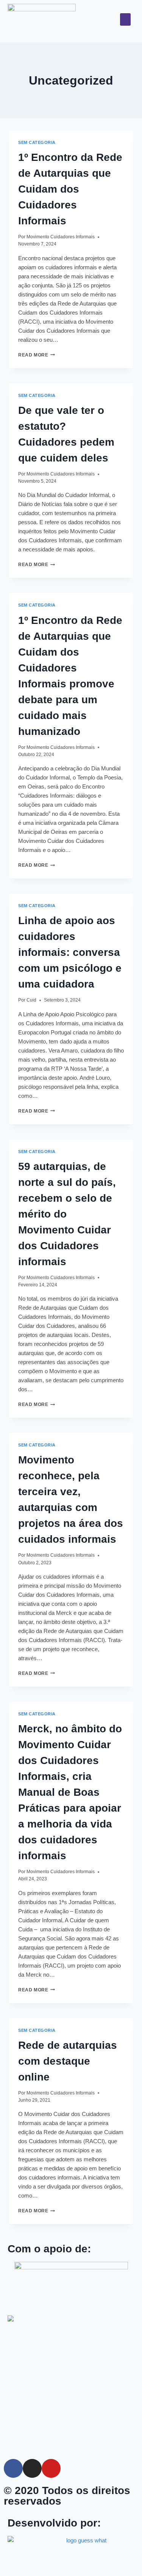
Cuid (31, 1000)
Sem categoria (37, 142)
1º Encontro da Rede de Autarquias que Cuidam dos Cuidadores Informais (70, 189)
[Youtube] (51, 2468)
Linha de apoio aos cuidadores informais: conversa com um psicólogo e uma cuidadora (70, 952)
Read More (37, 355)
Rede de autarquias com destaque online (68, 2061)
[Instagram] (32, 2468)
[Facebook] (13, 2468)
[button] (125, 19)
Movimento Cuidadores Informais (61, 237)
